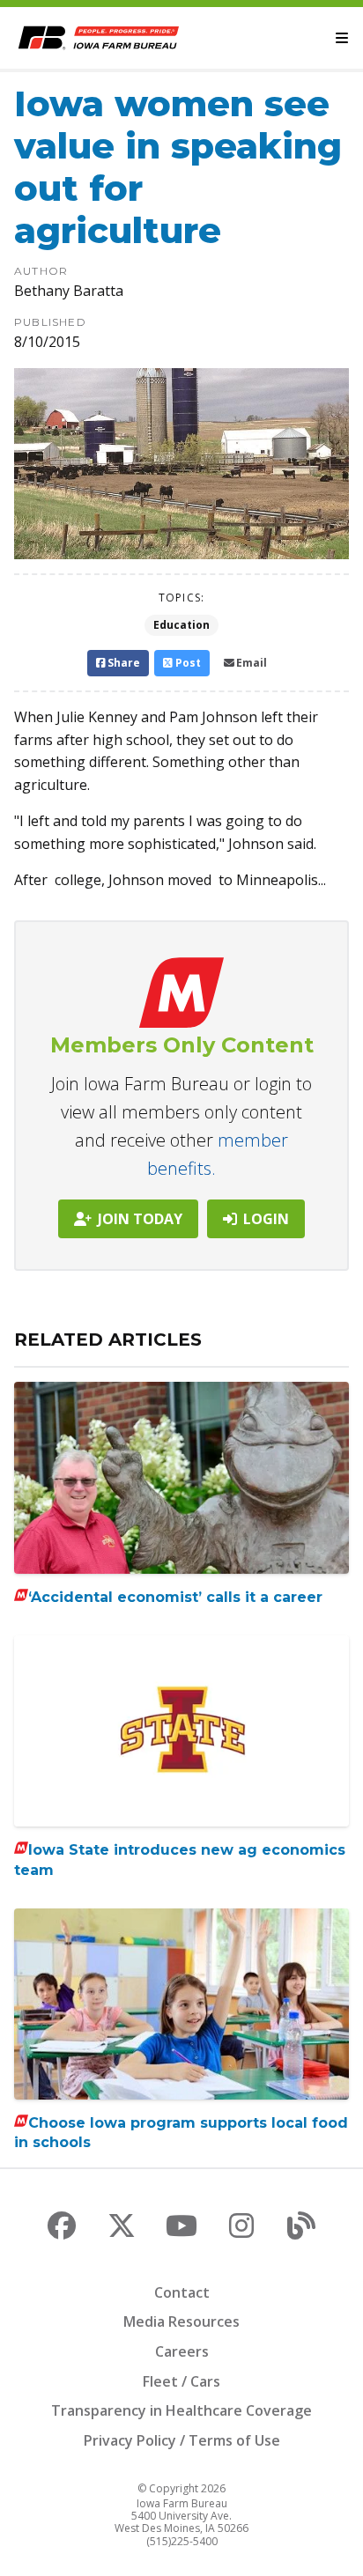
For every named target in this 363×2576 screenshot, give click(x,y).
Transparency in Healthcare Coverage (181, 2410)
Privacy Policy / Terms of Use (182, 2440)
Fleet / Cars (181, 2381)
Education (181, 625)
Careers (182, 2351)
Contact (182, 2292)
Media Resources (181, 2321)
